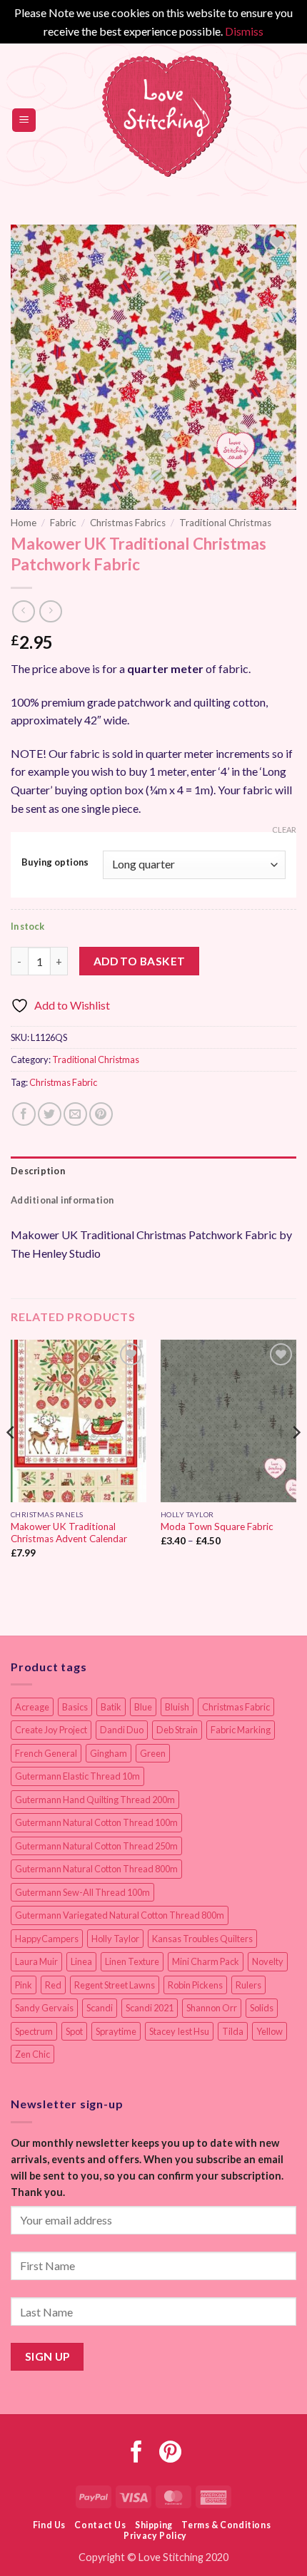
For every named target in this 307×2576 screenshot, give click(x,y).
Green (153, 1753)
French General (46, 1753)
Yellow (270, 2031)
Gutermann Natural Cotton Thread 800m (96, 1869)
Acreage (32, 1707)
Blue (143, 1707)
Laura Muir (36, 1961)
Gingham (109, 1753)
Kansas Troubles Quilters (202, 1939)
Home (24, 523)
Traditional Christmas (225, 523)
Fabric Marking (241, 1730)
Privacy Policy (155, 2536)
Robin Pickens (195, 1985)
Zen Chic (32, 2054)
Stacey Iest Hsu (179, 2031)
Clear (284, 830)
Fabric (63, 523)
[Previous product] (50, 611)
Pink (24, 1985)
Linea (81, 1961)
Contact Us (100, 2525)
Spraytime (116, 2031)
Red (53, 1985)
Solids (262, 2008)
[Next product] (23, 611)
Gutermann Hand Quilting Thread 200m (95, 1800)
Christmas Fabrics (128, 523)
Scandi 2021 (150, 2008)
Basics (75, 1707)
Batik (111, 1707)
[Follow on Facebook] (137, 2454)
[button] (24, 120)
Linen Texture (132, 1961)
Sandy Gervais (44, 2008)
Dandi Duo (122, 1730)
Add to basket (140, 961)
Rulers (248, 1985)
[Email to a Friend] (75, 1114)
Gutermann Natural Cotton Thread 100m (96, 1822)
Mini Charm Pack (206, 1961)
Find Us (49, 2525)
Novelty (268, 1961)
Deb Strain (177, 1730)
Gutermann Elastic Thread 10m (77, 1776)
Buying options (55, 863)
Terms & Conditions (226, 2525)
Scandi (100, 2008)
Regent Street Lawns (115, 1985)
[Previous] (11, 1461)
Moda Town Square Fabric (217, 1526)
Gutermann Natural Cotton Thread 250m (96, 1846)
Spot (74, 2031)
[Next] (296, 1461)
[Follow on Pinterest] (170, 2454)
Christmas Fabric (63, 1082)
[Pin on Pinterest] (101, 1114)
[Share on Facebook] (24, 1114)
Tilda (233, 2031)
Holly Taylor (115, 1939)
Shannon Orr (212, 2008)
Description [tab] (38, 1171)
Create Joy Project (51, 1730)
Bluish (177, 1707)
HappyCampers (47, 1939)
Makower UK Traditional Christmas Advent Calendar (69, 1533)
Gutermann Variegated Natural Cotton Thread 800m (120, 1915)
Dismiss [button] (244, 31)
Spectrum (34, 2031)
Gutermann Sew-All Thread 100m (82, 1892)
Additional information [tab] (62, 1200)
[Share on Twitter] (50, 1114)
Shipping (154, 2525)
